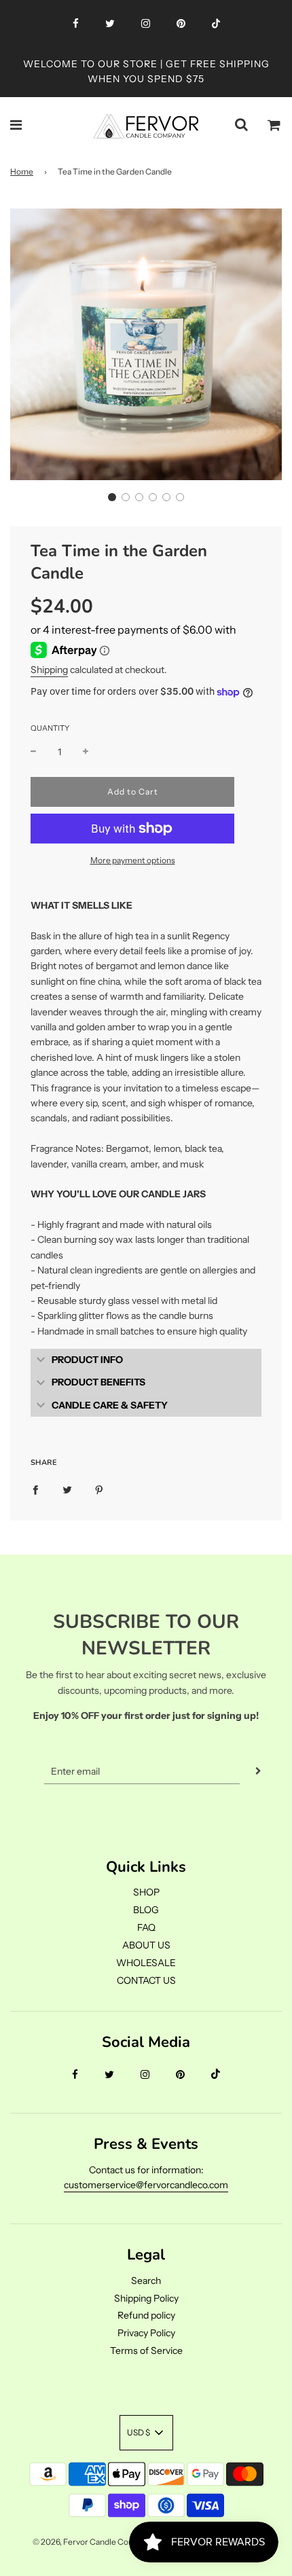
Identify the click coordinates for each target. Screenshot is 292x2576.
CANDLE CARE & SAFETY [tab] (110, 1405)
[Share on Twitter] (67, 1489)
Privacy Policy (146, 2333)
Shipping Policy (146, 2298)
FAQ (146, 1927)
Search (146, 2281)
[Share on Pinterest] (99, 1489)
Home (22, 171)
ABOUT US (146, 1945)
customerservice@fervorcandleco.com (146, 2185)
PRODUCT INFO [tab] (87, 1360)
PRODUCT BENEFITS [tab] (98, 1382)
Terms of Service (146, 2351)
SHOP (146, 1892)
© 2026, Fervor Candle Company (93, 2542)
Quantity (50, 728)
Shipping (49, 670)
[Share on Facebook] (35, 1489)
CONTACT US (146, 1980)
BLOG (146, 1910)
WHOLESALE (146, 1963)
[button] (112, 497)
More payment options (133, 860)
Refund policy (146, 2315)
